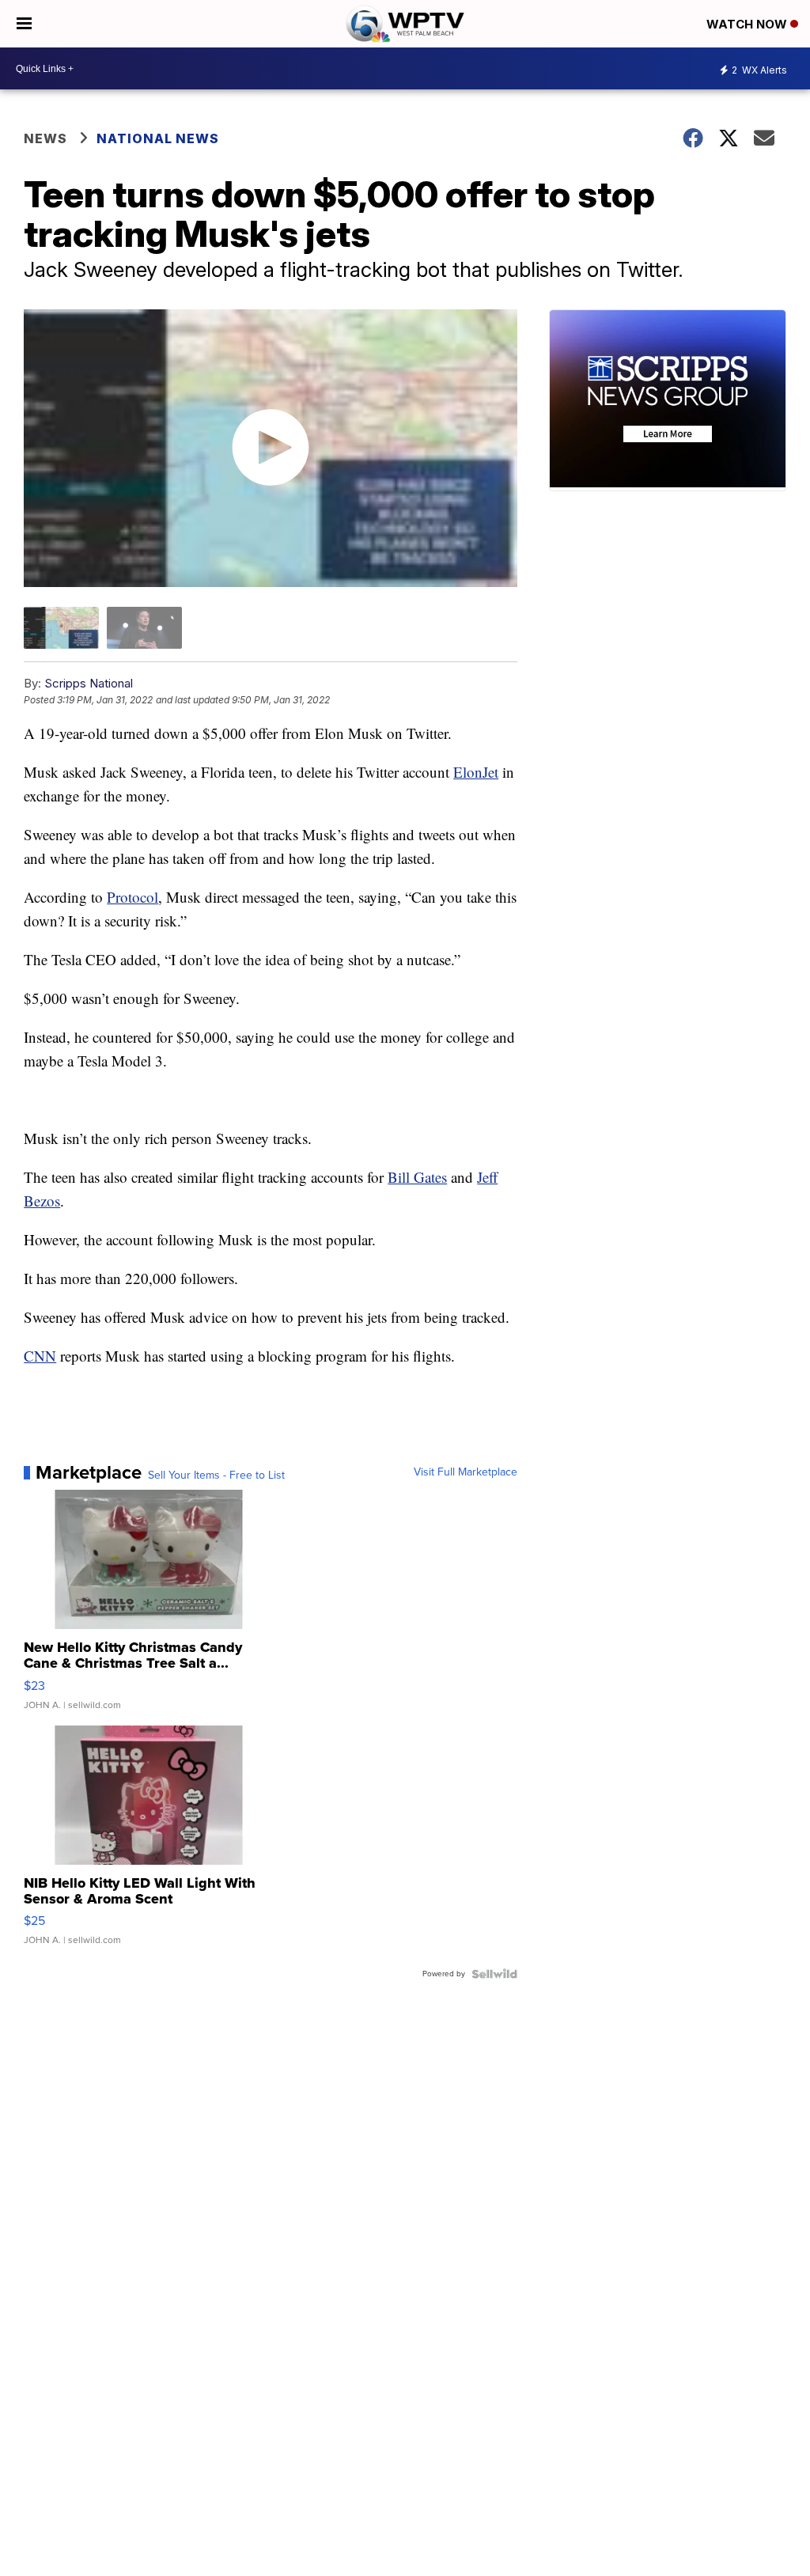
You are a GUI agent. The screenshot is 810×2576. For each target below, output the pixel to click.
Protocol (132, 897)
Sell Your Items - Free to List (216, 1476)
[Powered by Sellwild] (494, 1974)
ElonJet (476, 772)
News (45, 138)
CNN (40, 1356)
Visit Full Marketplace (466, 1472)
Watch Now (748, 24)
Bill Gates (417, 1177)
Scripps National (89, 683)
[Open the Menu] (24, 24)
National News (158, 138)
